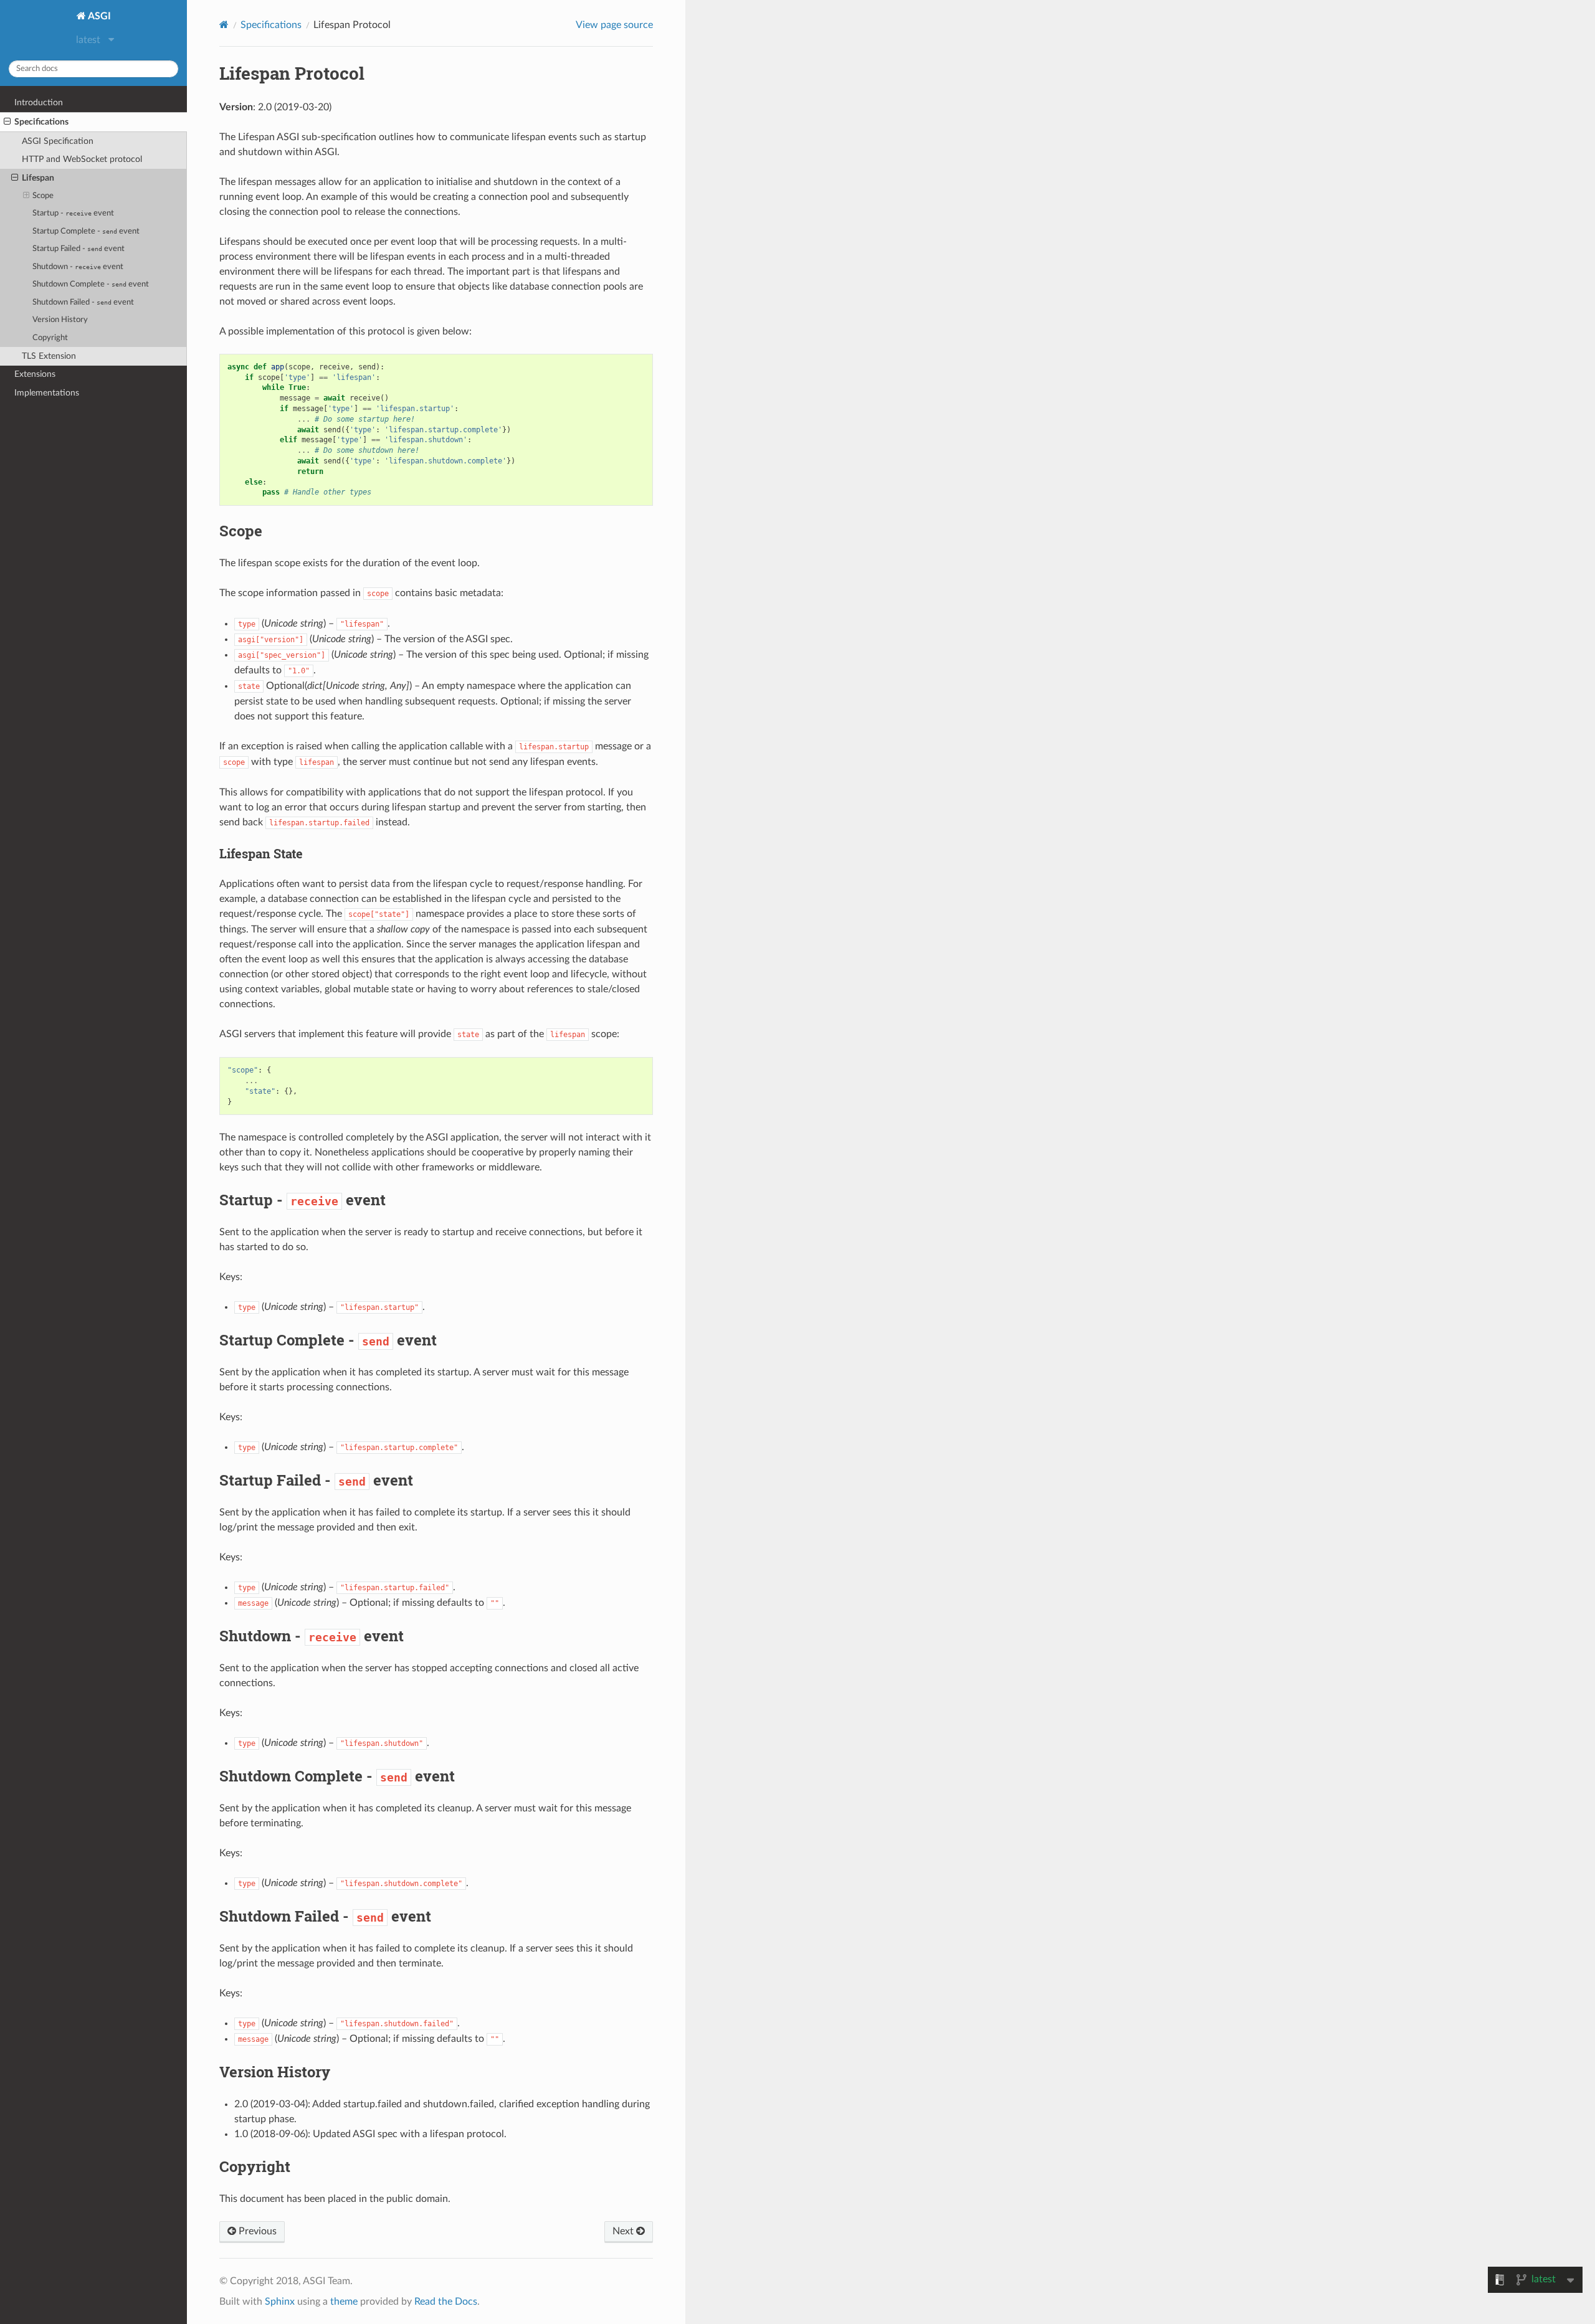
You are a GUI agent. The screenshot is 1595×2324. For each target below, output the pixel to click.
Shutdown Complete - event (91, 284)
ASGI (98, 16)
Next (624, 2231)
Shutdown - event (78, 267)
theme (344, 2302)
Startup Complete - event (86, 231)
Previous (256, 2231)
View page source (614, 25)
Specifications (41, 122)
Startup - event (73, 213)
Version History (60, 320)
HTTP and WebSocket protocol (82, 159)
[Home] (224, 25)
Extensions (35, 374)
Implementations (47, 393)
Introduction (39, 102)
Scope (43, 196)
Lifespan (38, 178)
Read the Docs (446, 2302)
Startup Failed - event (79, 249)
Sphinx (280, 2302)
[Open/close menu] (7, 122)
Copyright (50, 338)
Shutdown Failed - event (83, 302)
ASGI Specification (58, 141)
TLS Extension (49, 356)
